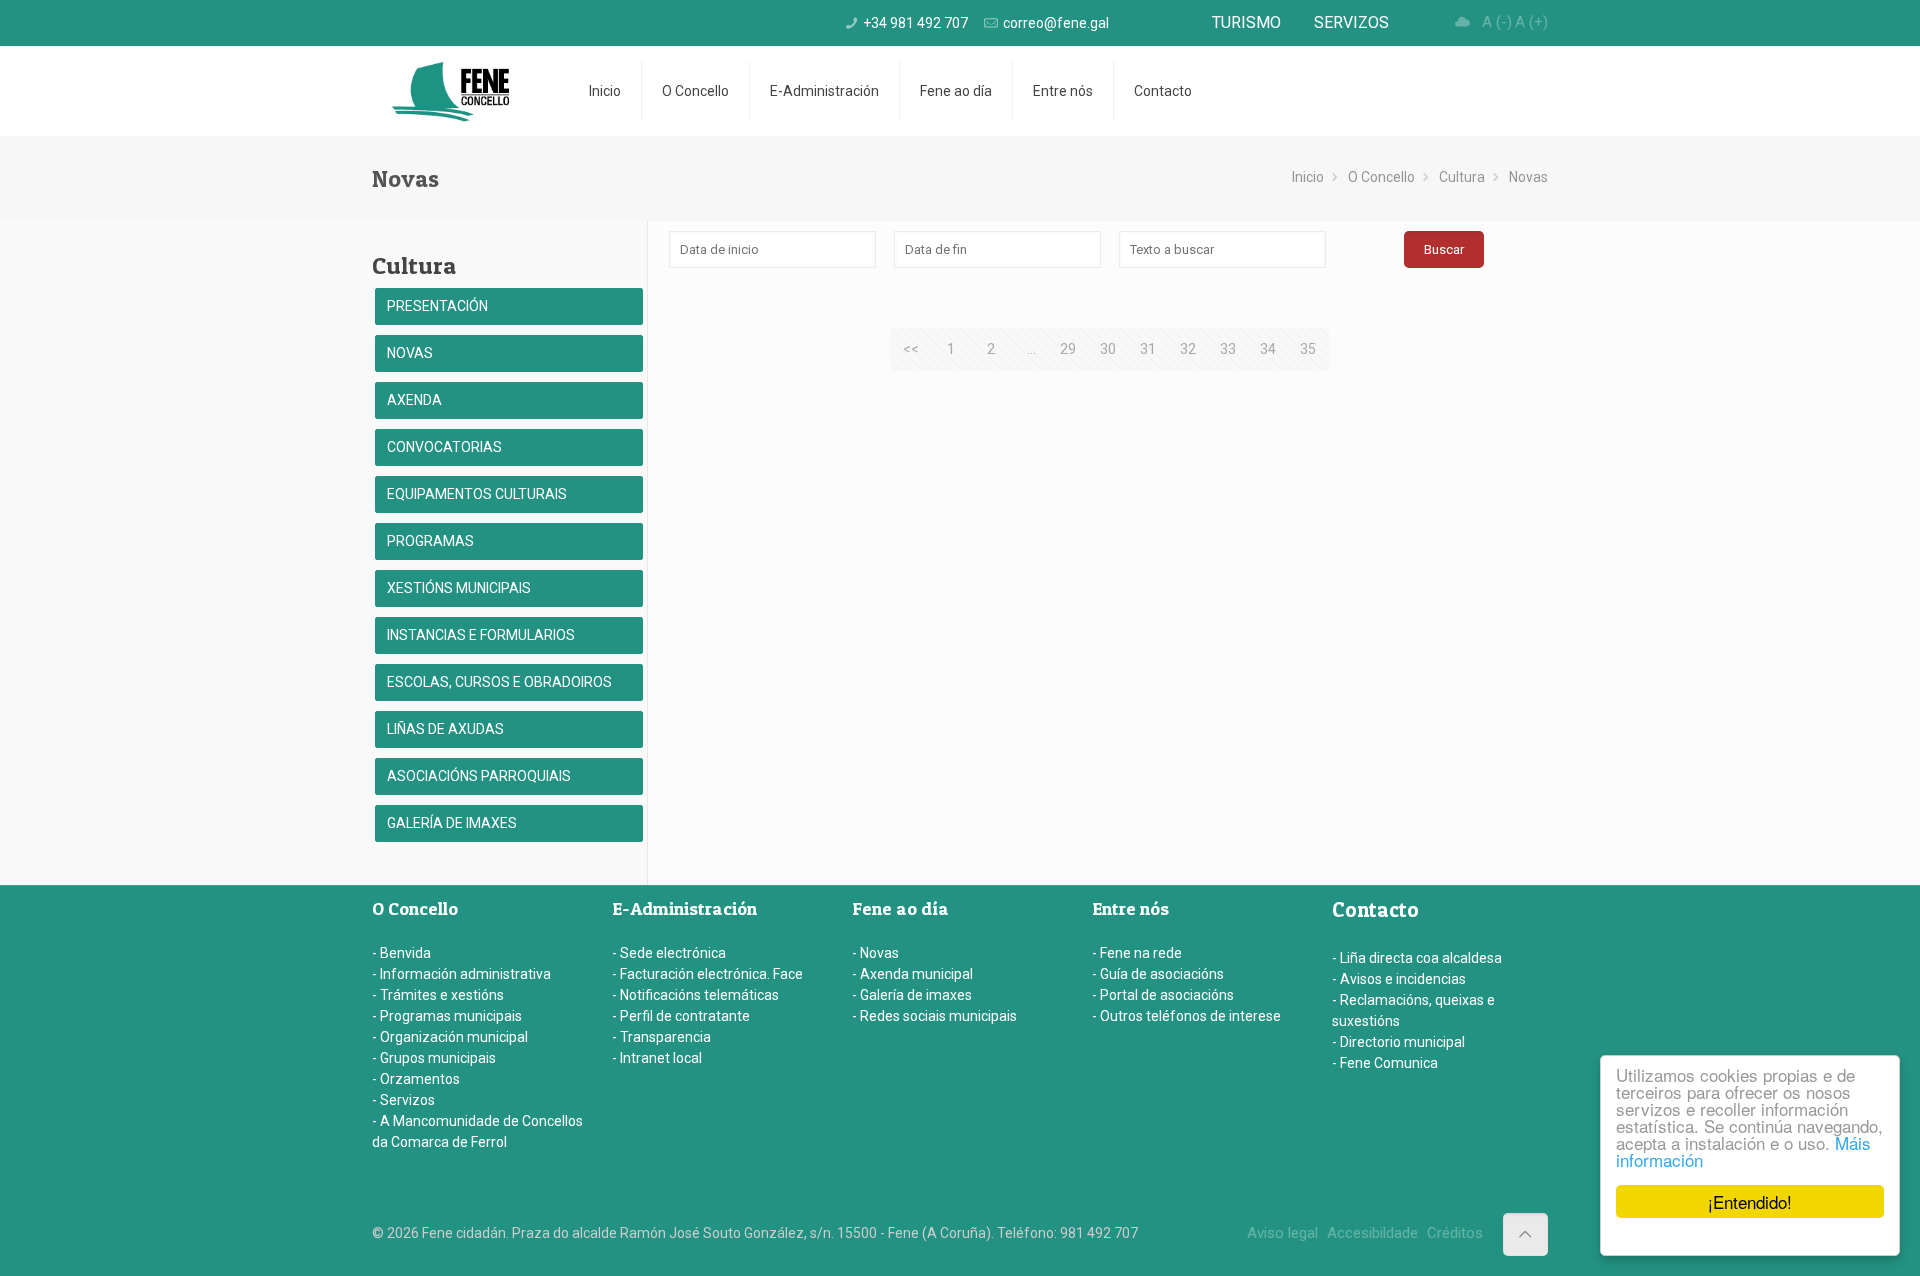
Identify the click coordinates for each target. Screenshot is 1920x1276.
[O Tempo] (1463, 22)
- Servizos (403, 1100)
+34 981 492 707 (915, 23)
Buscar (1444, 249)
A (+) (1531, 22)
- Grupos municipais (434, 1058)
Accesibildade (1372, 1233)
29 (1068, 349)
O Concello (1381, 177)
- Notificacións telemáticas (695, 995)
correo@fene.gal (1056, 23)
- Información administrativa (461, 974)
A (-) (1497, 22)
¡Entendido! (1750, 1201)
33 (1228, 349)
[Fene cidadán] (450, 91)
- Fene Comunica (1385, 1063)
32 (1188, 349)
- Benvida (401, 953)
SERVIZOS (1351, 22)
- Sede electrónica (669, 953)
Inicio (1308, 177)
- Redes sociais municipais (934, 1016)
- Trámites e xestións (438, 995)
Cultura (1462, 177)
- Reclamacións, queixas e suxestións (1413, 1010)
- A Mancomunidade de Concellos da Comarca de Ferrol (477, 1131)
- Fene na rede (1137, 953)
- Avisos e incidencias (1399, 979)
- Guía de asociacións (1158, 974)
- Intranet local (657, 1058)
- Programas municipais (447, 1016)
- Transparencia (661, 1037)
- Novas (875, 953)
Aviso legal (1282, 1233)
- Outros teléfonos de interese (1186, 1016)
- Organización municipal (450, 1037)
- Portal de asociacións (1163, 995)
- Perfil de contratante (681, 1016)
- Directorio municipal (1398, 1042)
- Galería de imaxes (912, 995)
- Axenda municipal (912, 974)
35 (1308, 349)
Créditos (1455, 1233)
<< (911, 349)
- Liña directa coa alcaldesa (1417, 958)
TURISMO (1246, 22)
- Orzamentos (416, 1079)
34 (1268, 349)
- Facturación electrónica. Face (707, 974)
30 (1108, 349)
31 (1148, 349)
